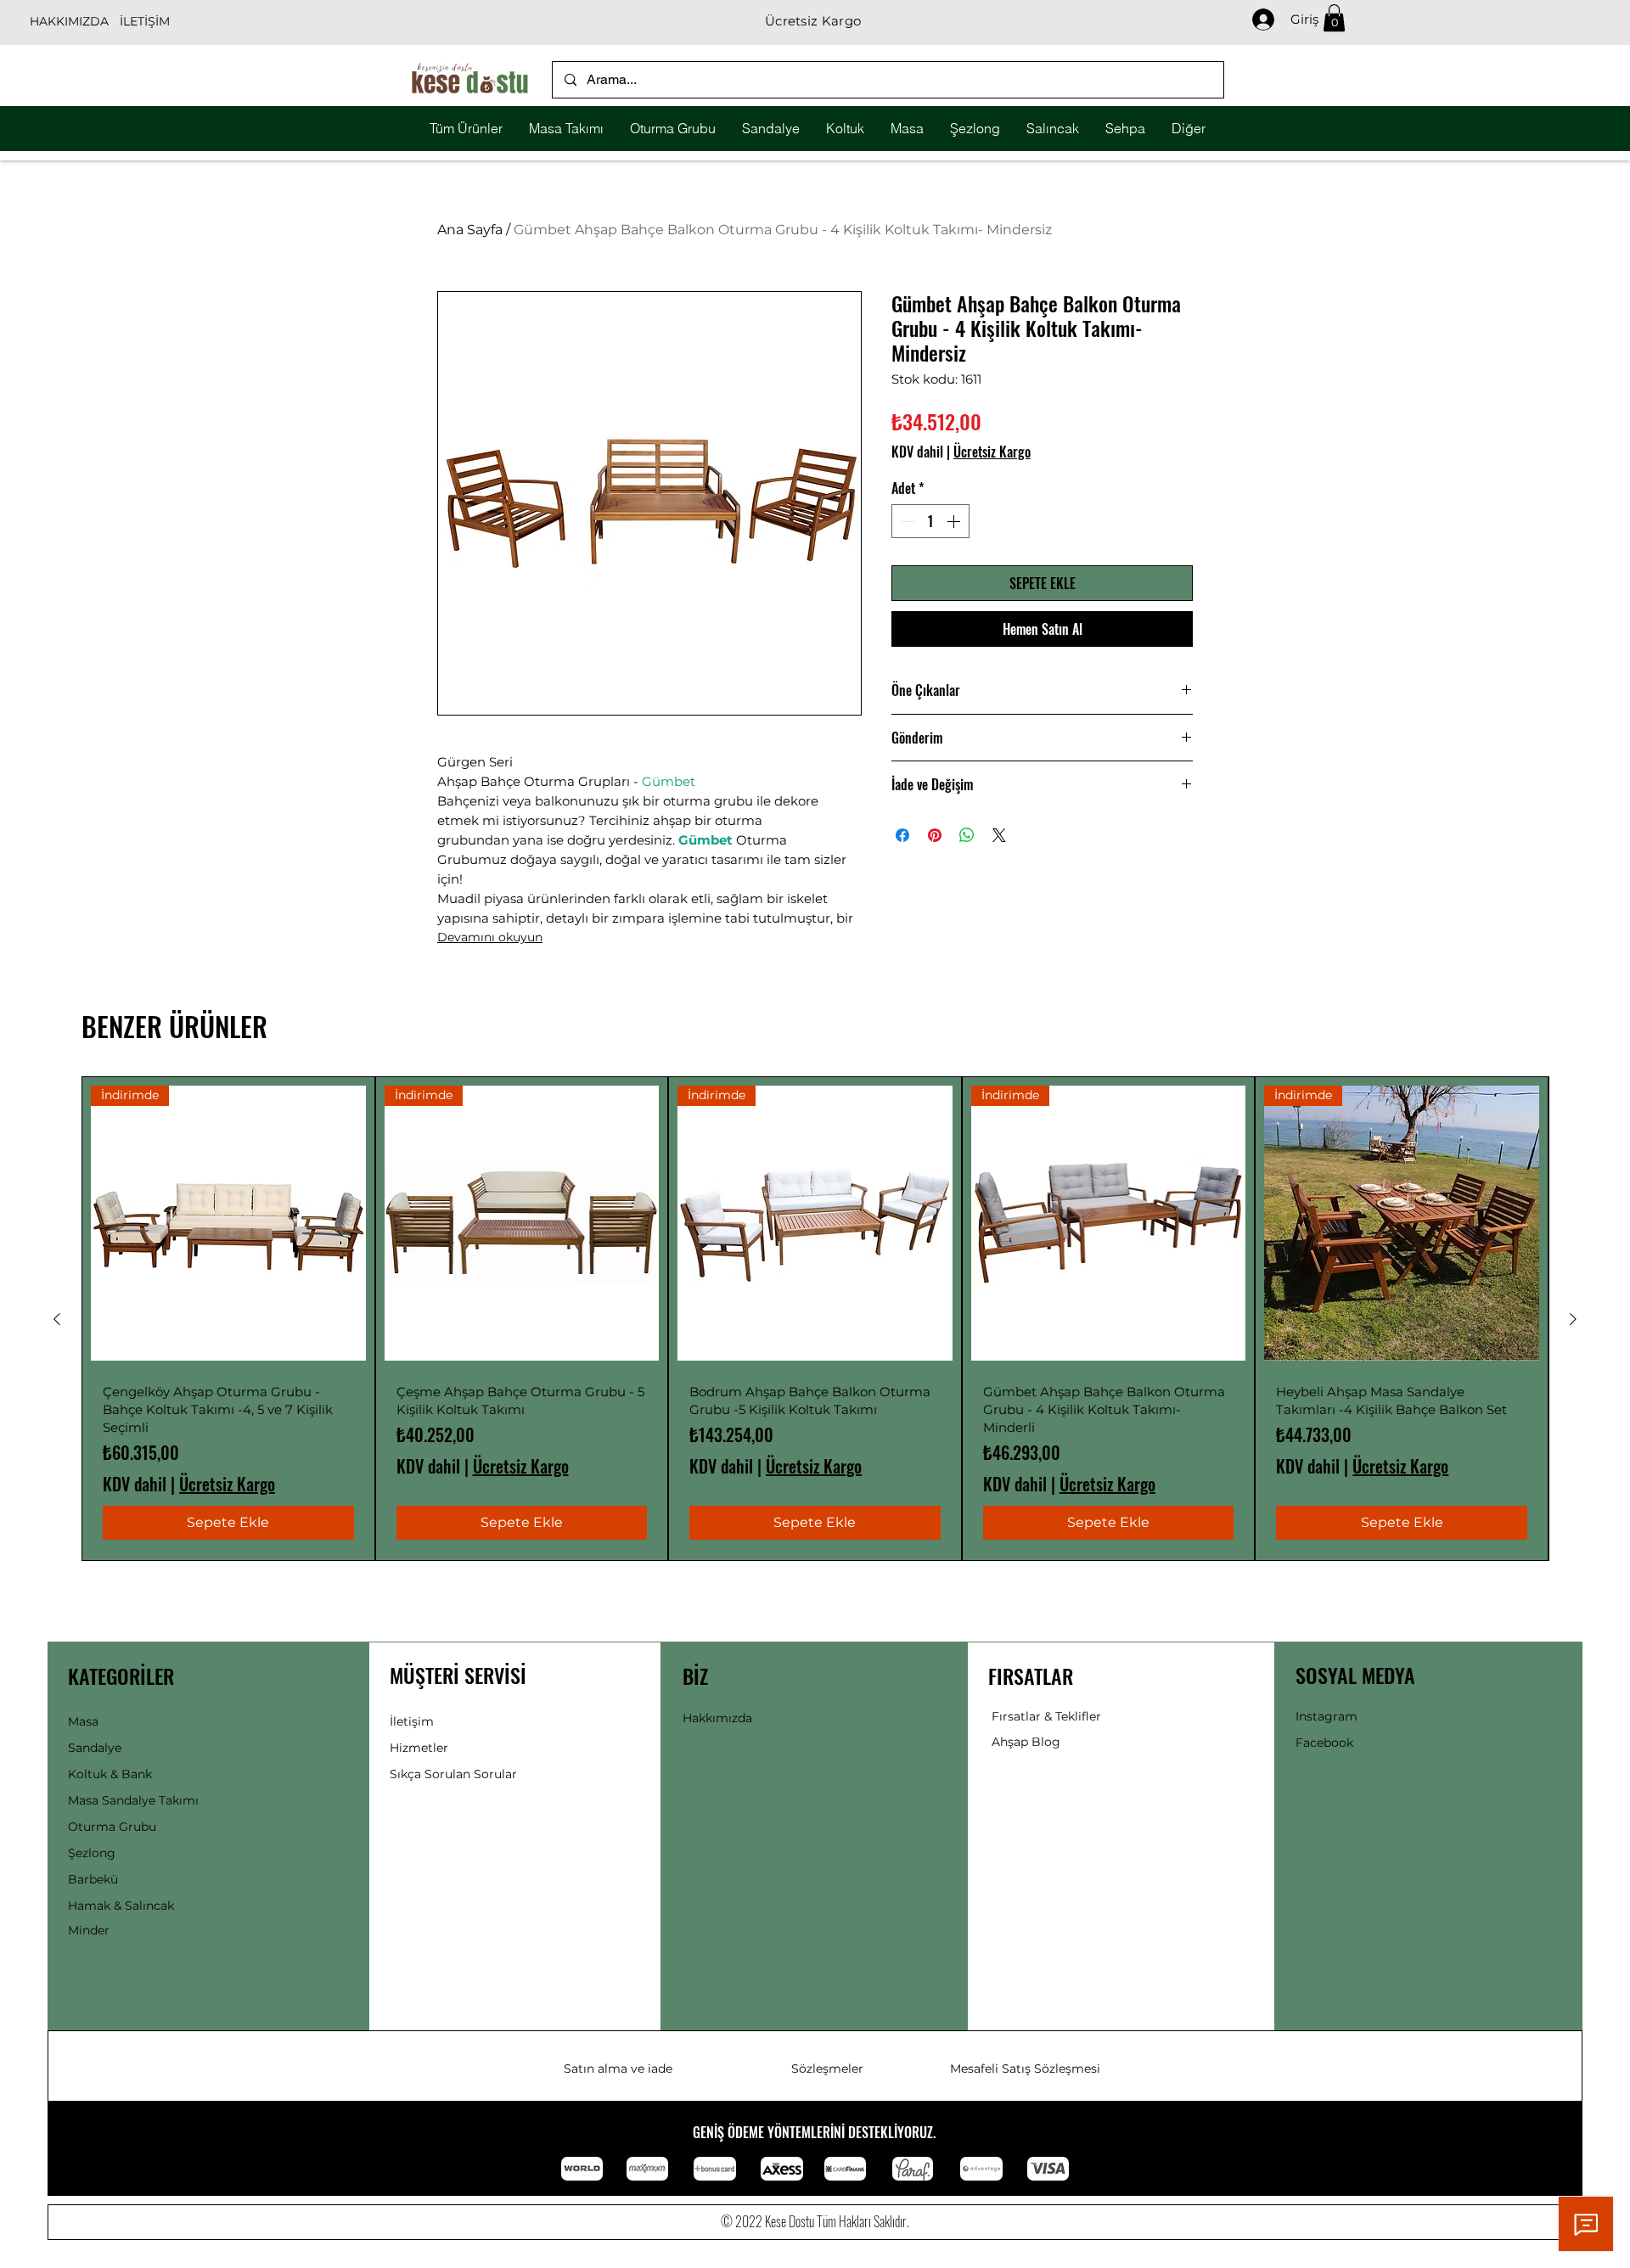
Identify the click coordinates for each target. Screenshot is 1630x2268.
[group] (815, 1319)
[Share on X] (999, 835)
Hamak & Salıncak (121, 1906)
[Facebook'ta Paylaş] (902, 835)
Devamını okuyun (490, 937)
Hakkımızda (717, 1718)
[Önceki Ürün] (57, 1319)
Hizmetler (419, 1748)
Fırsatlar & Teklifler (1046, 1716)
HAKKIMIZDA (69, 21)
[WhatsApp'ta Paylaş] (967, 835)
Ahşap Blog (1026, 1742)
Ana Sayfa (470, 230)
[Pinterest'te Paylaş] (935, 835)
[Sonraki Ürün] (1573, 1319)
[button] (1334, 18)
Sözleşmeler (827, 2069)
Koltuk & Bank (110, 1774)
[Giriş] (1255, 20)
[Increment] (955, 521)
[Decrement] (906, 521)
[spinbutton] (930, 521)
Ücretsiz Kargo (992, 452)
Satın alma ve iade (618, 2069)
